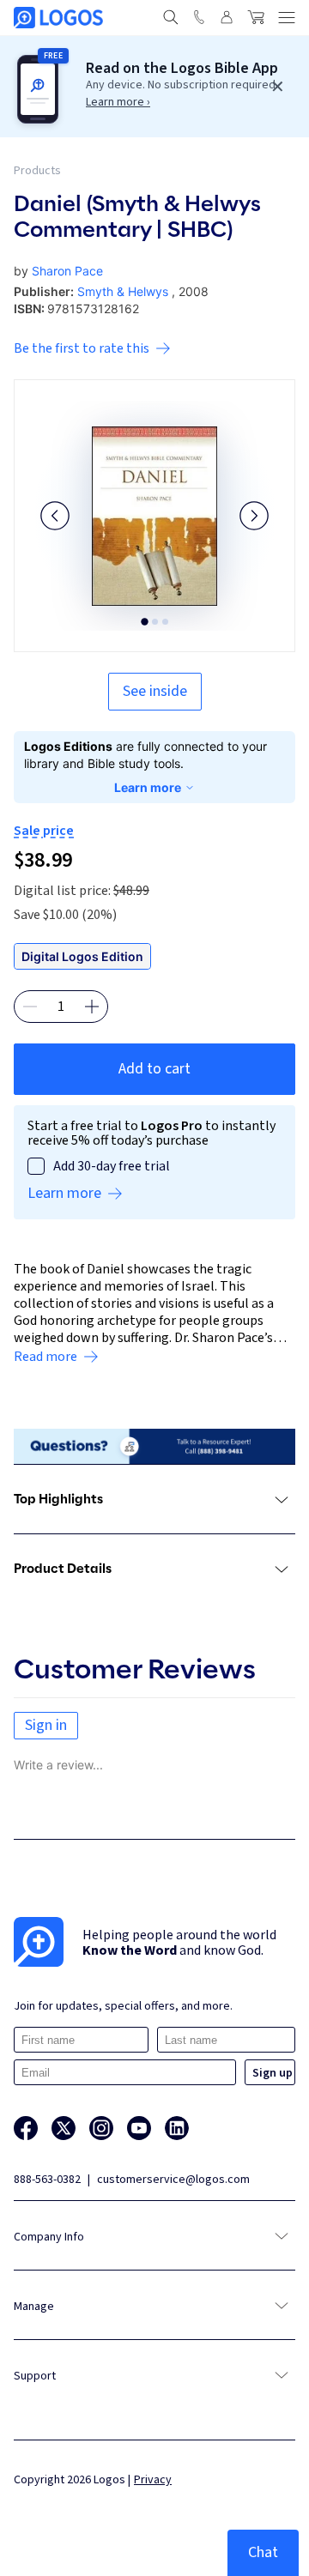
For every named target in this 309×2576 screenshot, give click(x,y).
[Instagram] (101, 2128)
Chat (263, 2552)
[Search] (171, 17)
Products (37, 171)
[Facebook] (26, 2128)
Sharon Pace (67, 271)
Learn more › (118, 102)
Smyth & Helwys (123, 291)
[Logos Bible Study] (58, 18)
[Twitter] (64, 2128)
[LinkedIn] (177, 2128)
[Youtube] (139, 2128)
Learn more (148, 787)
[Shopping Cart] (256, 17)
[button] (55, 516)
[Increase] (92, 1007)
